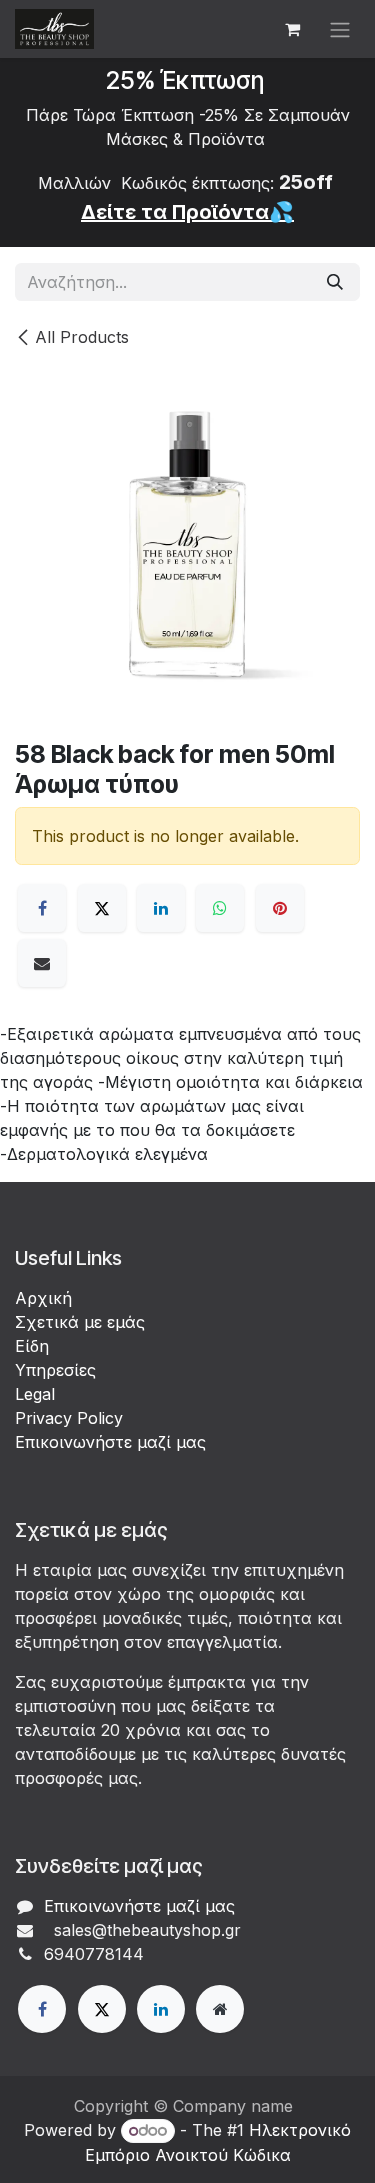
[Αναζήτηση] (335, 282)
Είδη (32, 1346)
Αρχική (43, 1298)
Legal (35, 1394)
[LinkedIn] (161, 908)
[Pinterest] (280, 908)
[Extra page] (220, 2009)
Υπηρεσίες (55, 1370)
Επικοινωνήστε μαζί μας (110, 1442)
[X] (102, 908)
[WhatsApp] (220, 908)
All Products (82, 337)
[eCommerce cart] (292, 29)
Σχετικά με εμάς (80, 1322)
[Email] (42, 963)
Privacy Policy (69, 1418)
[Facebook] (42, 908)
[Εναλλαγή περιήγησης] (340, 29)
